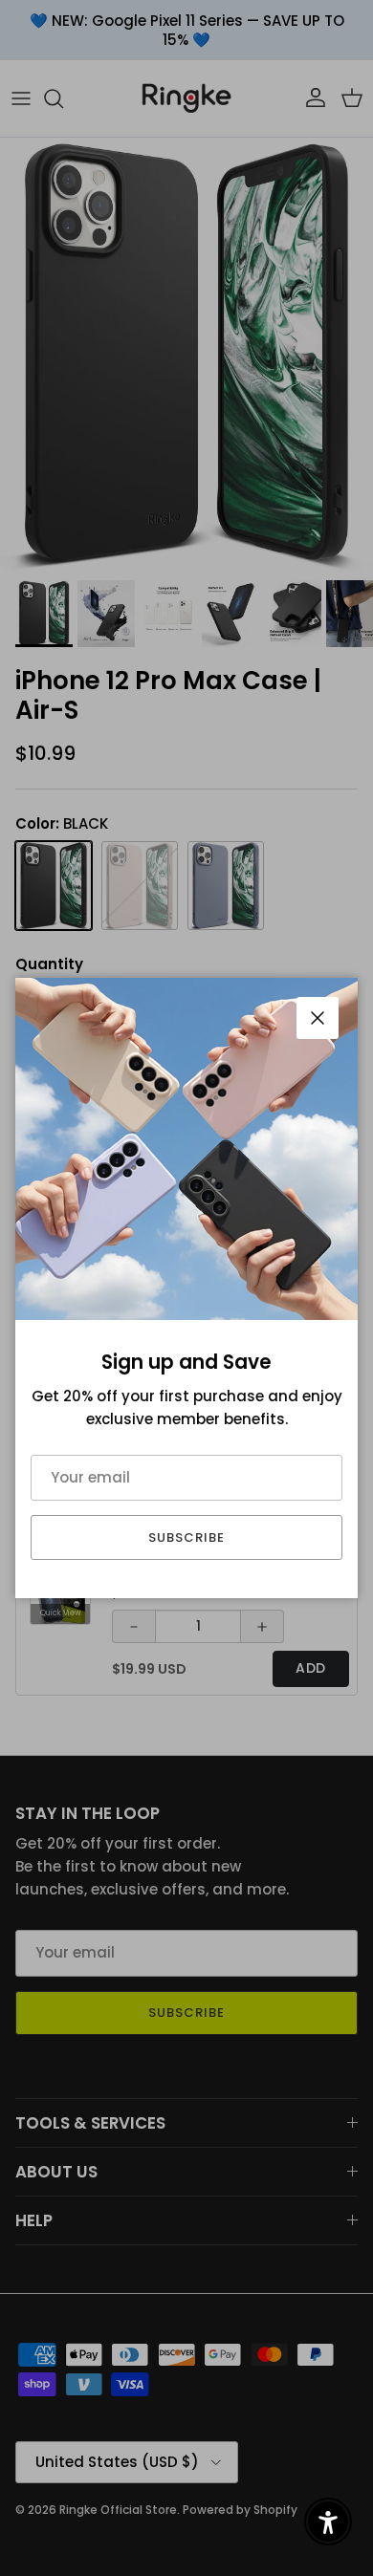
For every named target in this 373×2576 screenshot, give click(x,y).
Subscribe (186, 1537)
